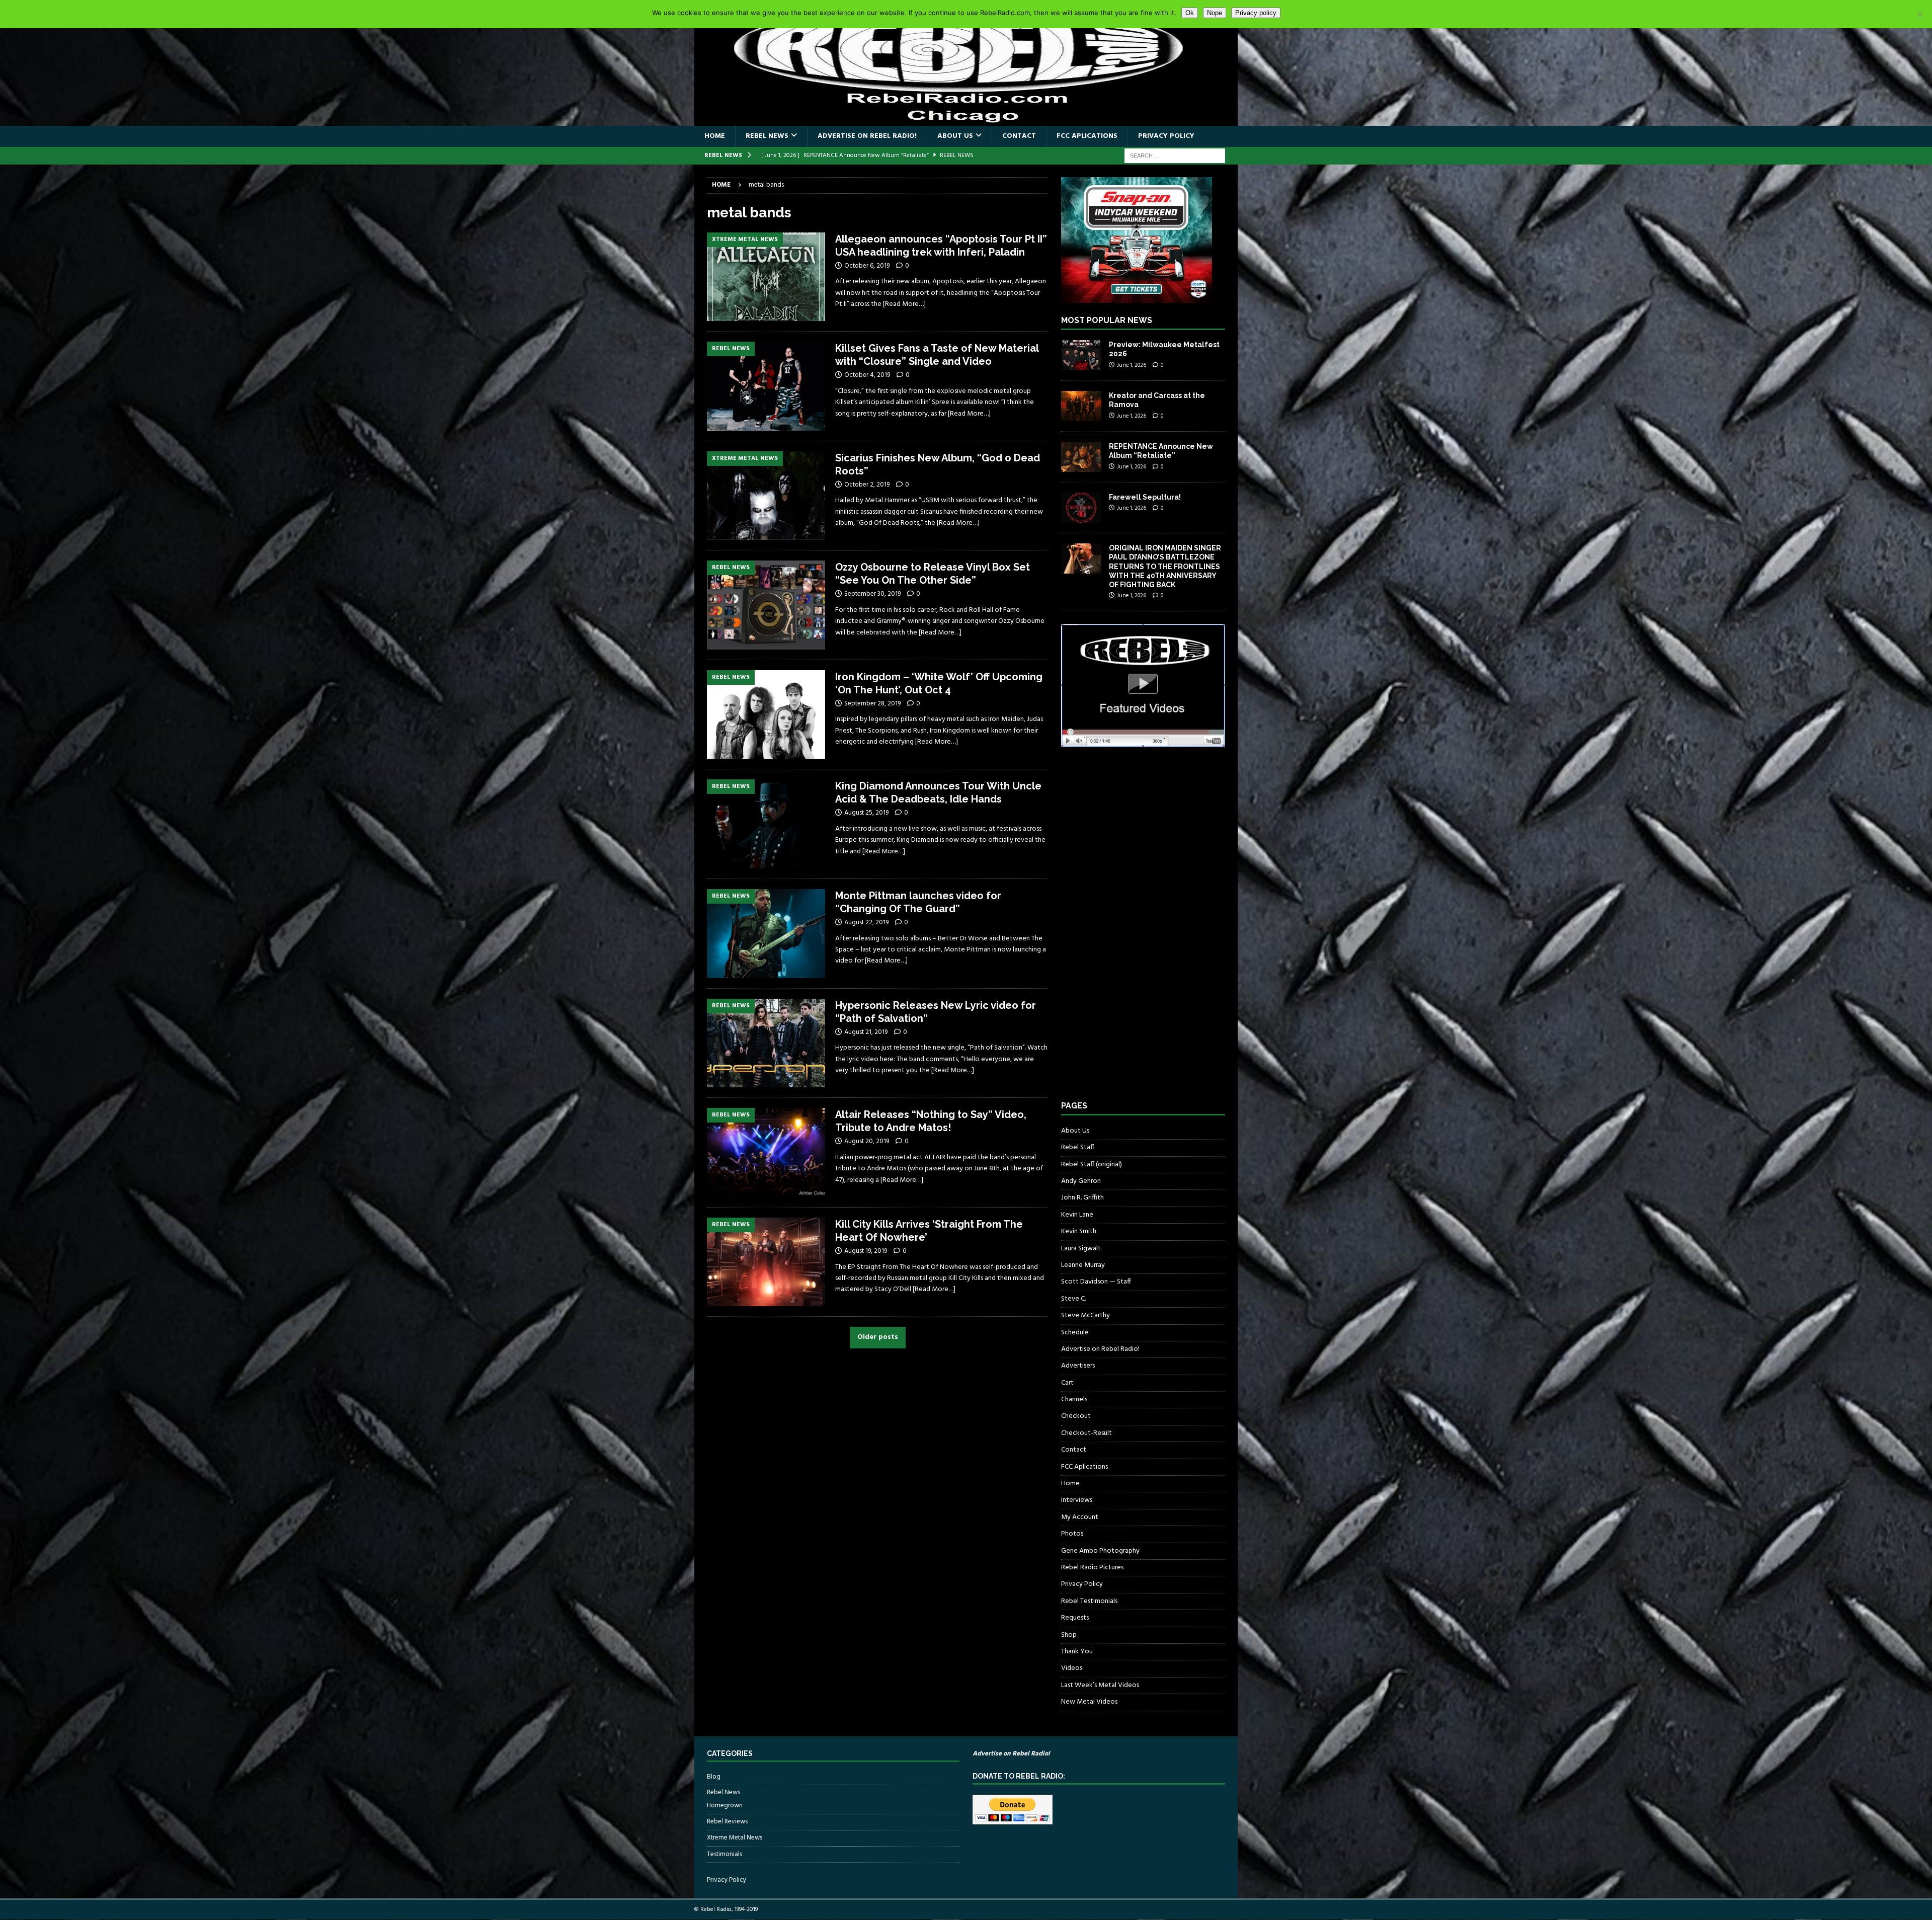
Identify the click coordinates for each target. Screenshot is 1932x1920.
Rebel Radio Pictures (1092, 1568)
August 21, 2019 (866, 1032)
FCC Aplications (1087, 136)
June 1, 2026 (1132, 365)
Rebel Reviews (727, 1822)
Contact (1019, 136)
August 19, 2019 (866, 1251)
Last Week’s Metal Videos (1100, 1685)
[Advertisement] (1137, 933)
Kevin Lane (1077, 1215)
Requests (1075, 1618)
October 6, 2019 (867, 266)
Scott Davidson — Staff (1096, 1282)
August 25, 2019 (866, 813)
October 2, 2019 (867, 485)
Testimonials (725, 1854)
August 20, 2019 (867, 1141)
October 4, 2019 (867, 375)
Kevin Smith (1079, 1231)
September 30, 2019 (872, 594)
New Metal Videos (1089, 1702)
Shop (1069, 1635)
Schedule (1075, 1333)
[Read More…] (904, 304)
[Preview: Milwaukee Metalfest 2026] (1081, 355)
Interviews (1077, 1500)
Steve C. (1073, 1299)
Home (715, 136)
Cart (1067, 1383)
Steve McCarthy (1085, 1315)
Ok (1190, 13)
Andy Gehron (1081, 1181)
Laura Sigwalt (1081, 1249)
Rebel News (767, 136)
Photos (1072, 1534)
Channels (1074, 1399)
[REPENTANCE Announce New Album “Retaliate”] (1081, 457)
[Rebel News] (766, 386)
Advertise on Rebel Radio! (867, 136)
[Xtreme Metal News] (766, 277)
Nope (1215, 13)
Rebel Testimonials (1089, 1601)
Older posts (878, 1337)
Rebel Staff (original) (1092, 1165)
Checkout (1076, 1416)
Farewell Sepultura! (1145, 497)
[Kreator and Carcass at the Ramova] (1081, 406)
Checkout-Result (1086, 1433)
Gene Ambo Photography (1100, 1551)
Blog (714, 1777)
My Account (1080, 1517)
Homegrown (725, 1806)
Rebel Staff (1078, 1147)
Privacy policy (1256, 13)
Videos (1072, 1668)
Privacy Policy (1166, 136)
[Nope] (1919, 14)
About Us (955, 136)
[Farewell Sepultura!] (1081, 508)
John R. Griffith (1082, 1198)
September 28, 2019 (872, 704)
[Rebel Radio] (966, 120)
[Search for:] (1175, 156)
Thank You (1077, 1652)
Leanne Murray (1083, 1265)
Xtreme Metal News (735, 1838)
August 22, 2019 (866, 923)
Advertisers (1078, 1366)
